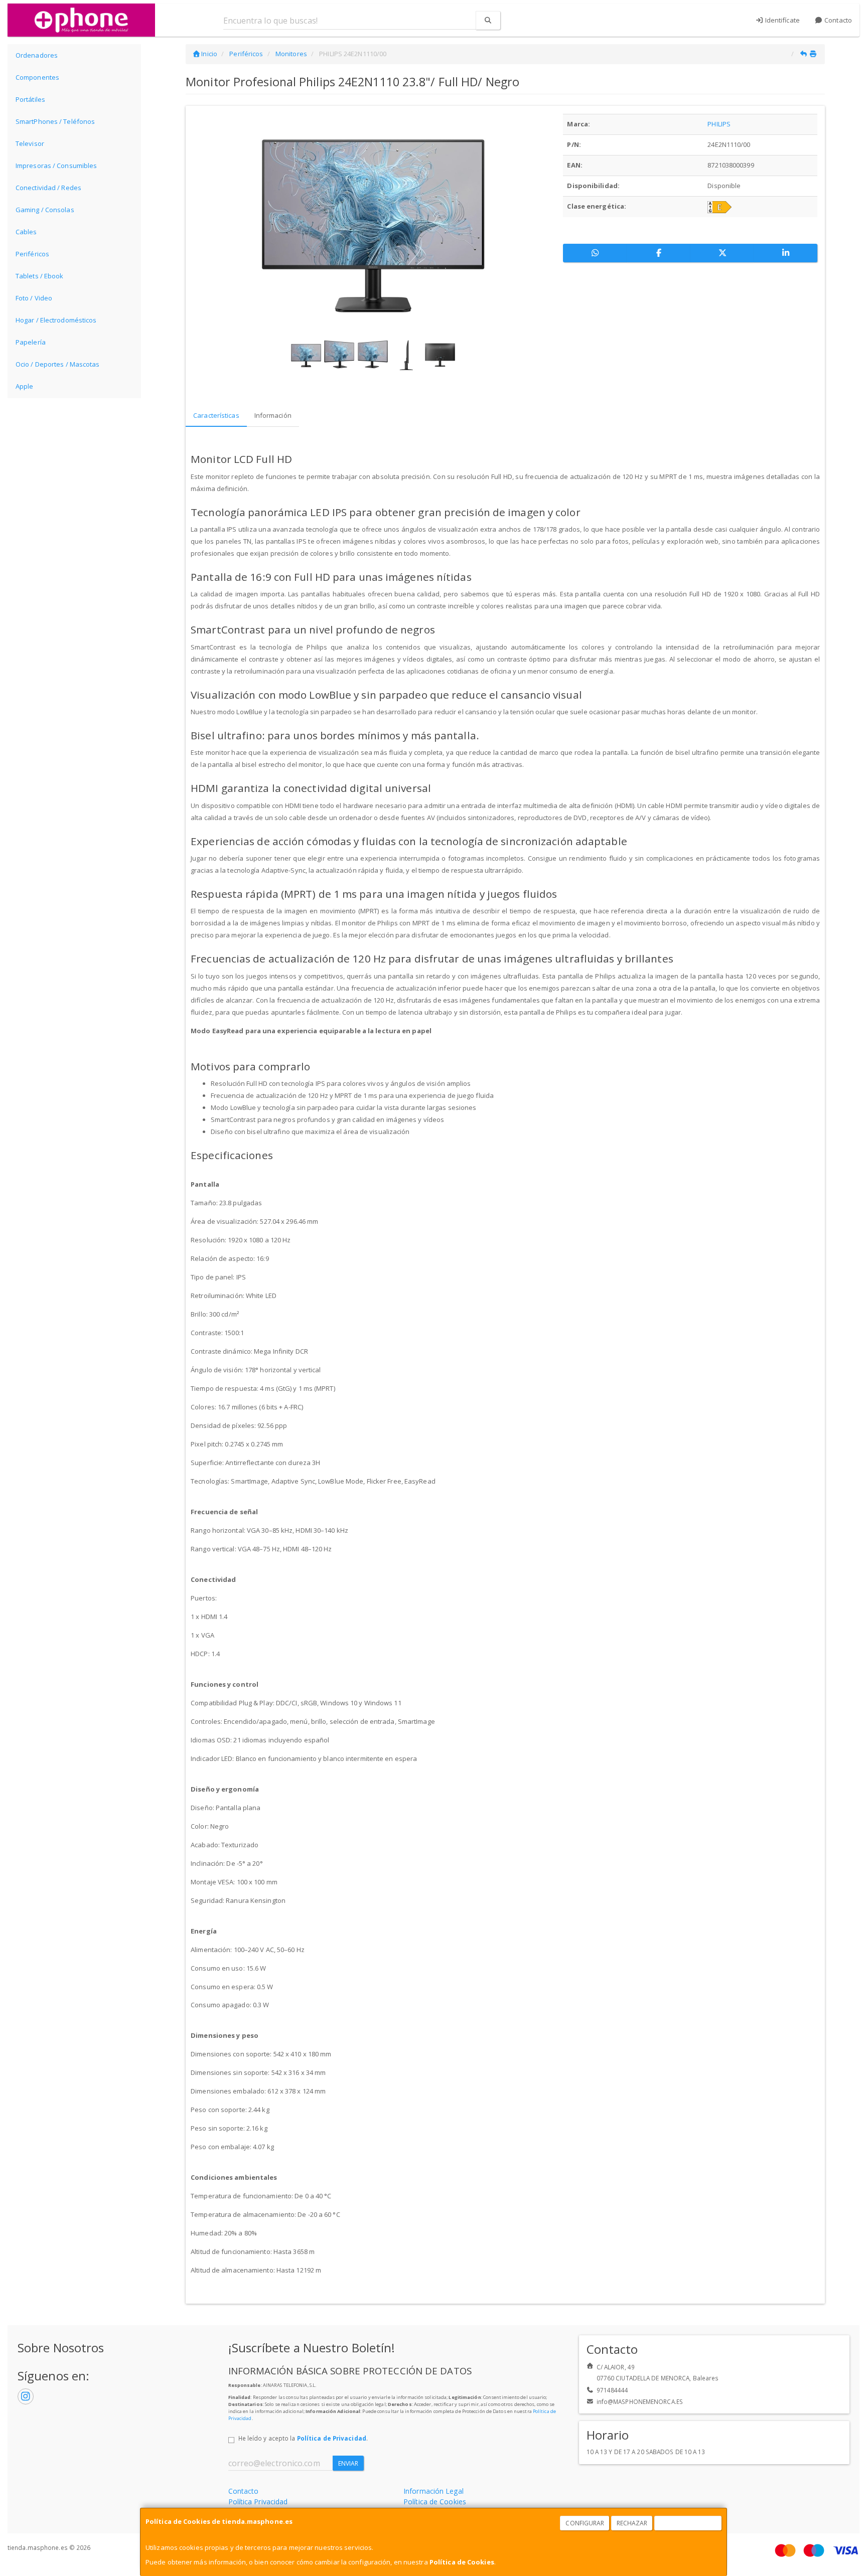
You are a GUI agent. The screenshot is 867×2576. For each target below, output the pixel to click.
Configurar (585, 2523)
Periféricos (32, 254)
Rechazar (632, 2523)
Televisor (30, 143)
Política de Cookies (462, 2562)
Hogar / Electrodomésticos (56, 320)
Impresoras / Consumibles (56, 166)
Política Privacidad (258, 2502)
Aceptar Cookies (688, 2523)
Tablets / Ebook (40, 276)
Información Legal (434, 2491)
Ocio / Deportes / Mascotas (58, 364)
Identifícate (782, 20)
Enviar (348, 2463)
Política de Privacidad (332, 2438)
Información (273, 415)
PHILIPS (719, 124)
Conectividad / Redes (48, 188)
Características (216, 415)
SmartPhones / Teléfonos (55, 121)
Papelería (31, 342)
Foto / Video (34, 298)
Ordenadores (37, 55)
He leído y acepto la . (303, 2438)
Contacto (837, 20)
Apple (25, 386)
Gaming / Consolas (45, 210)
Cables (26, 232)
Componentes (37, 77)
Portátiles (30, 99)
